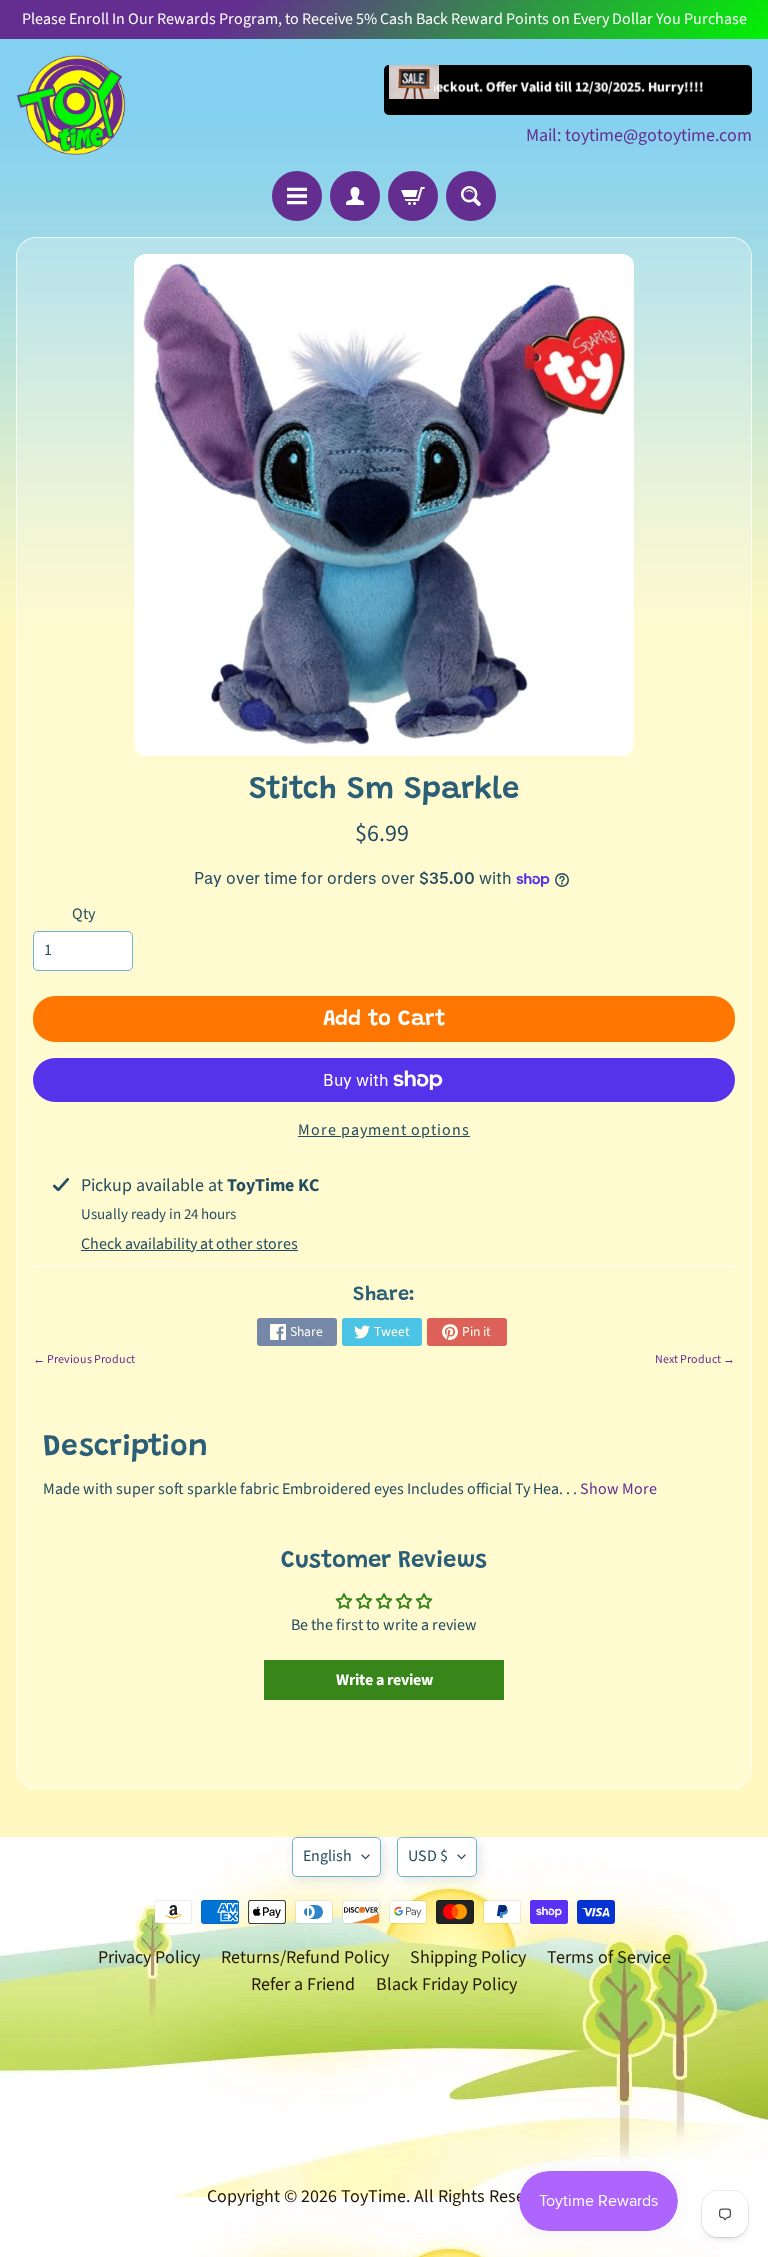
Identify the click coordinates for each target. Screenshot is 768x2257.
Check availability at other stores (189, 1244)
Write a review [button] (384, 1680)
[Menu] (297, 196)
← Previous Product (84, 1359)
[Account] (355, 196)
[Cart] (413, 196)
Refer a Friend (303, 1984)
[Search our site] (471, 196)
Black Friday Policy (446, 1984)
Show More (618, 1489)
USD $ (428, 1856)
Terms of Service (609, 1957)
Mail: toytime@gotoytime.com (639, 136)
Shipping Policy (468, 1957)
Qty (83, 914)
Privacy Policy (149, 1957)
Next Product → (695, 1359)
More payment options (384, 1130)
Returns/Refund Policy (305, 1957)
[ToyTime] (71, 105)
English (327, 1856)
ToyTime (373, 2196)
